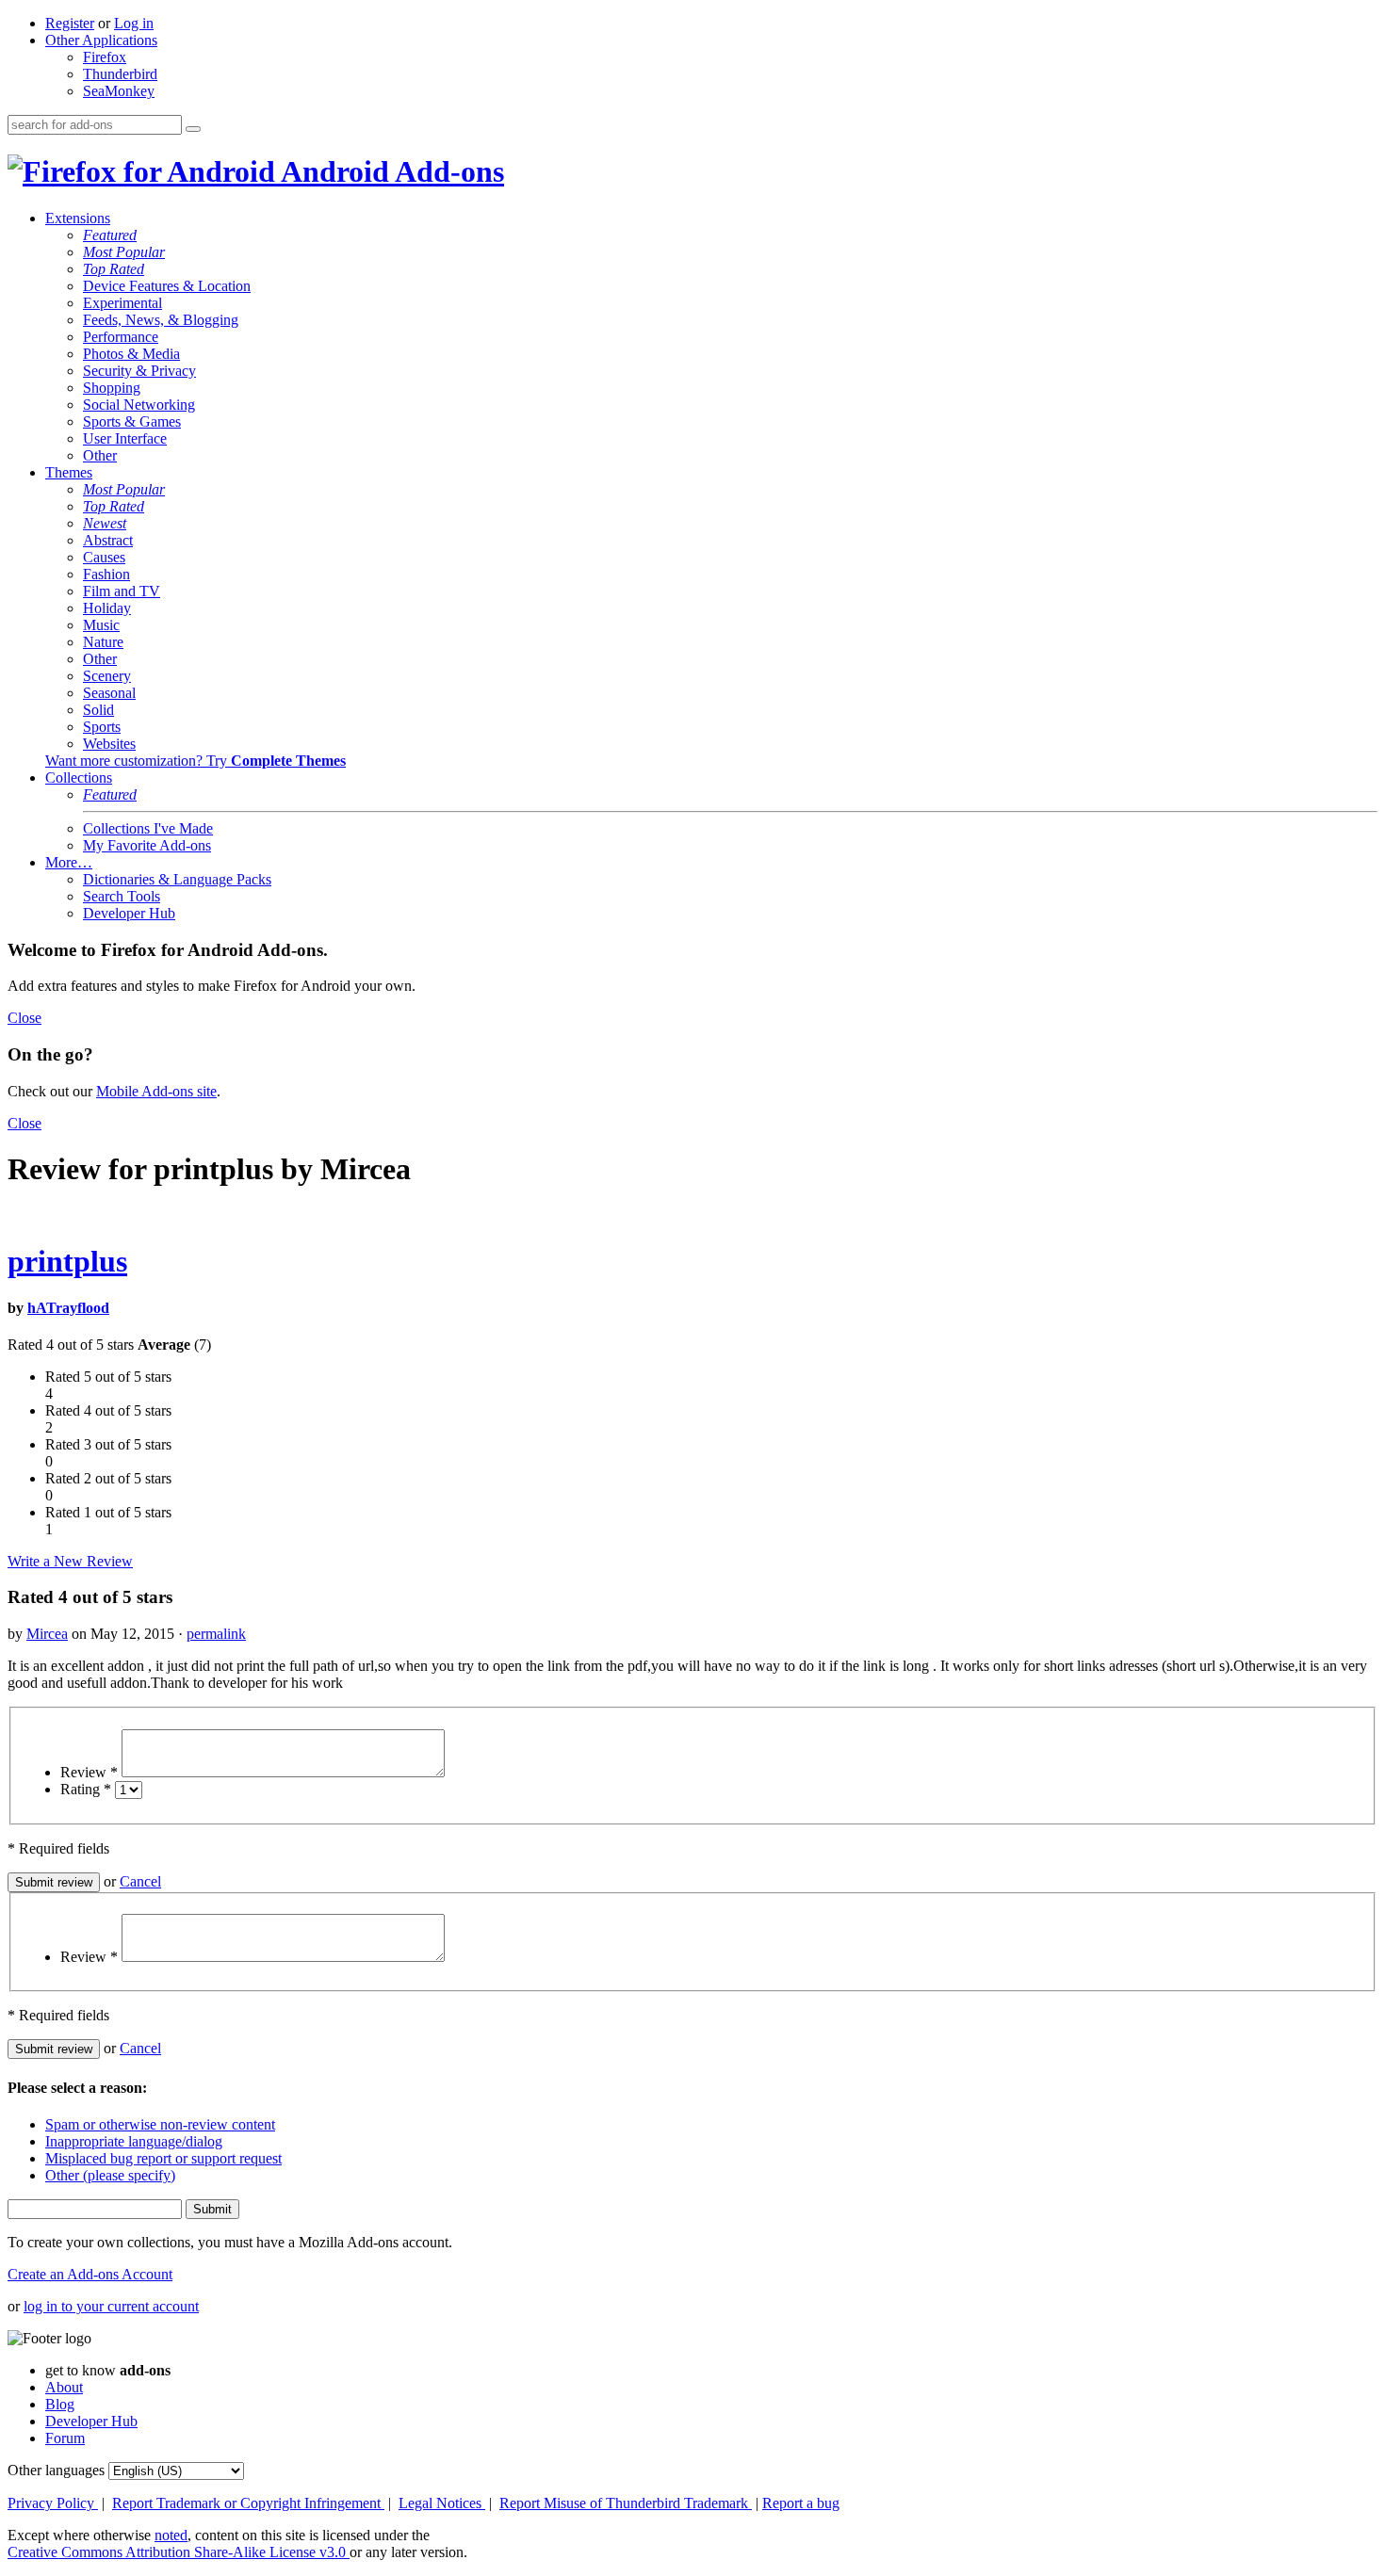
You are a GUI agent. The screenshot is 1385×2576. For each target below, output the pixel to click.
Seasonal (109, 693)
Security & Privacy (139, 371)
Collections (79, 778)
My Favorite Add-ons (147, 845)
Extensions (78, 218)
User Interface (125, 438)
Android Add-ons (390, 171)
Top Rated (114, 269)
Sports (102, 727)
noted (171, 2535)
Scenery (107, 676)
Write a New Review (70, 1561)
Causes (104, 557)
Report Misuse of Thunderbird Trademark (626, 2503)
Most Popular (124, 252)
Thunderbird (120, 74)
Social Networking (139, 405)
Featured (110, 235)
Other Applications (101, 40)
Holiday (107, 608)
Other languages (56, 2470)
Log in (134, 23)
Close (24, 1018)
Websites (109, 744)
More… (69, 862)
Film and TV (122, 591)
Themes (69, 472)
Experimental (122, 303)
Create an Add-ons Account (90, 2274)
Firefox (105, 57)
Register (70, 23)
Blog (60, 2404)
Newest (105, 523)
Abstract (108, 540)
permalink (216, 1634)
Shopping (112, 388)
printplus (67, 1261)
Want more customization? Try (196, 761)
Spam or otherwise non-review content (160, 2124)
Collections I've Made (148, 828)
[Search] (193, 129)
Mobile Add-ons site (156, 1091)
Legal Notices (442, 2503)
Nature (103, 642)
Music (101, 625)
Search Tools (122, 896)
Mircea (47, 1634)
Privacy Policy (53, 2503)
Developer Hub (129, 913)
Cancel (140, 1881)
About (64, 2387)
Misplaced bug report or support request (163, 2158)
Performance (121, 337)
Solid (98, 710)
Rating (86, 1789)
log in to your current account (111, 2306)
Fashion (106, 574)
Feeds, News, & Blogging (161, 320)
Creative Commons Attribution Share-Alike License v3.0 (179, 2552)
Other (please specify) (110, 2175)
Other (100, 455)
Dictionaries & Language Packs (177, 879)
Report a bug (801, 2503)
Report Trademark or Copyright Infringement (248, 2503)
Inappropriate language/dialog (134, 2141)
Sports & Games (132, 421)
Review (89, 1772)
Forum (65, 2438)
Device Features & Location (167, 286)
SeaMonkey (119, 91)
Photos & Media (131, 354)
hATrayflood (68, 1308)
